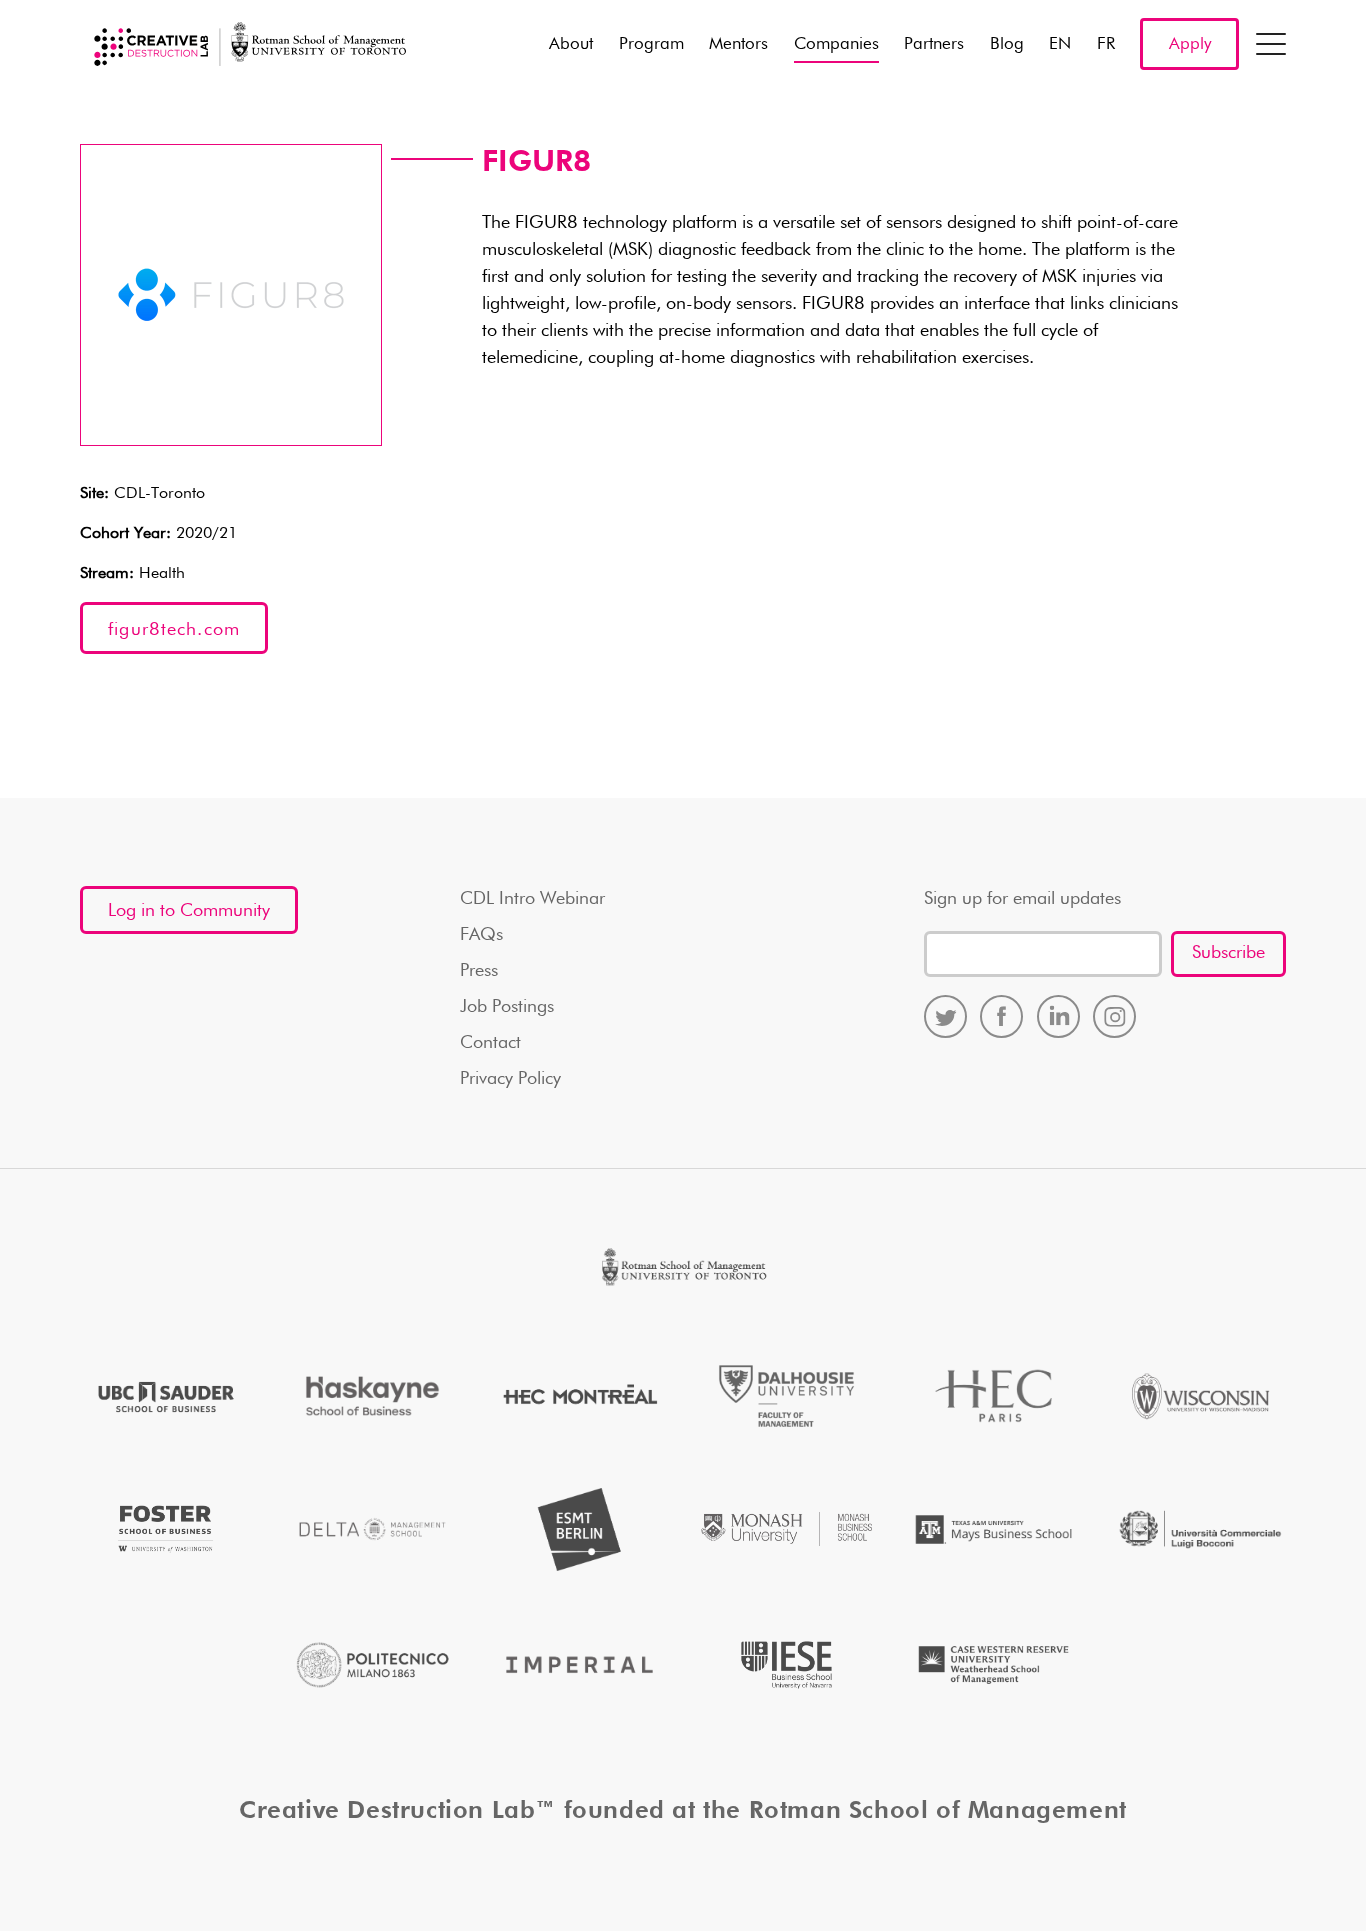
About (571, 44)
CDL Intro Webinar (532, 899)
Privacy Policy (510, 1079)
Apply (1190, 44)
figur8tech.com (174, 630)
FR (1106, 44)
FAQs (481, 935)
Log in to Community (189, 911)
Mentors (738, 44)
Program (651, 44)
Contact (490, 1043)
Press (479, 971)
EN (1060, 44)
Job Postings (507, 1007)
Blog (1007, 44)
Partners (934, 44)
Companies (836, 44)
